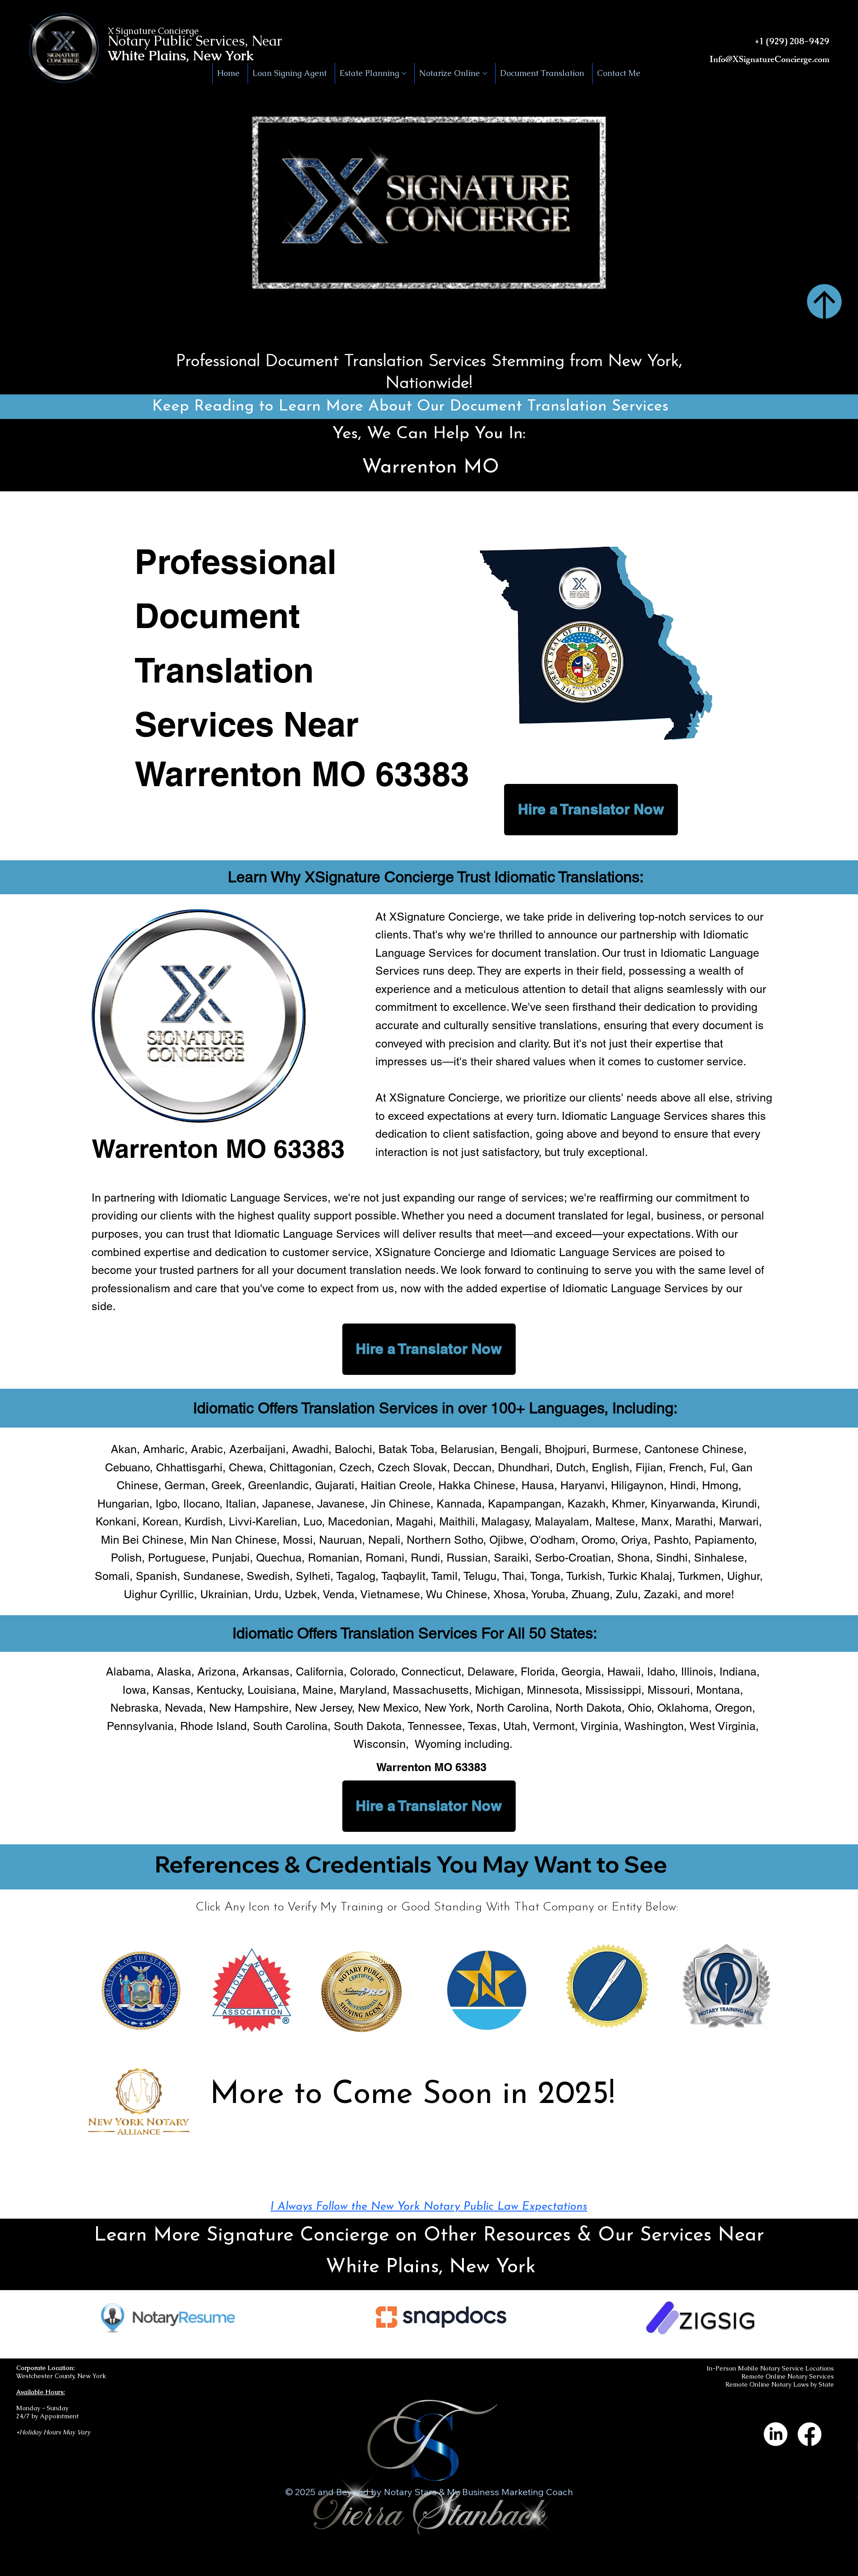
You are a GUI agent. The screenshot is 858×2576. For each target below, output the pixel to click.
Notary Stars (410, 2492)
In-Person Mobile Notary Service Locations (770, 2368)
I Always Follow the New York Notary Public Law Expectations (429, 2207)
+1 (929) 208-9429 (792, 41)
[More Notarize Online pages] (485, 73)
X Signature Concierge (153, 31)
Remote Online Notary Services (788, 2376)
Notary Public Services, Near (195, 41)
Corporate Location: (45, 2368)
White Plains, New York (181, 56)
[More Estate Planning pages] (404, 73)
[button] (771, 331)
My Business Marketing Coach (510, 2492)
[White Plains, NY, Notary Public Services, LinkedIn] (776, 2434)
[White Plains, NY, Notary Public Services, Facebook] (810, 2434)
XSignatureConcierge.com (781, 61)
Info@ (721, 61)
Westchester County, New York (61, 2376)
